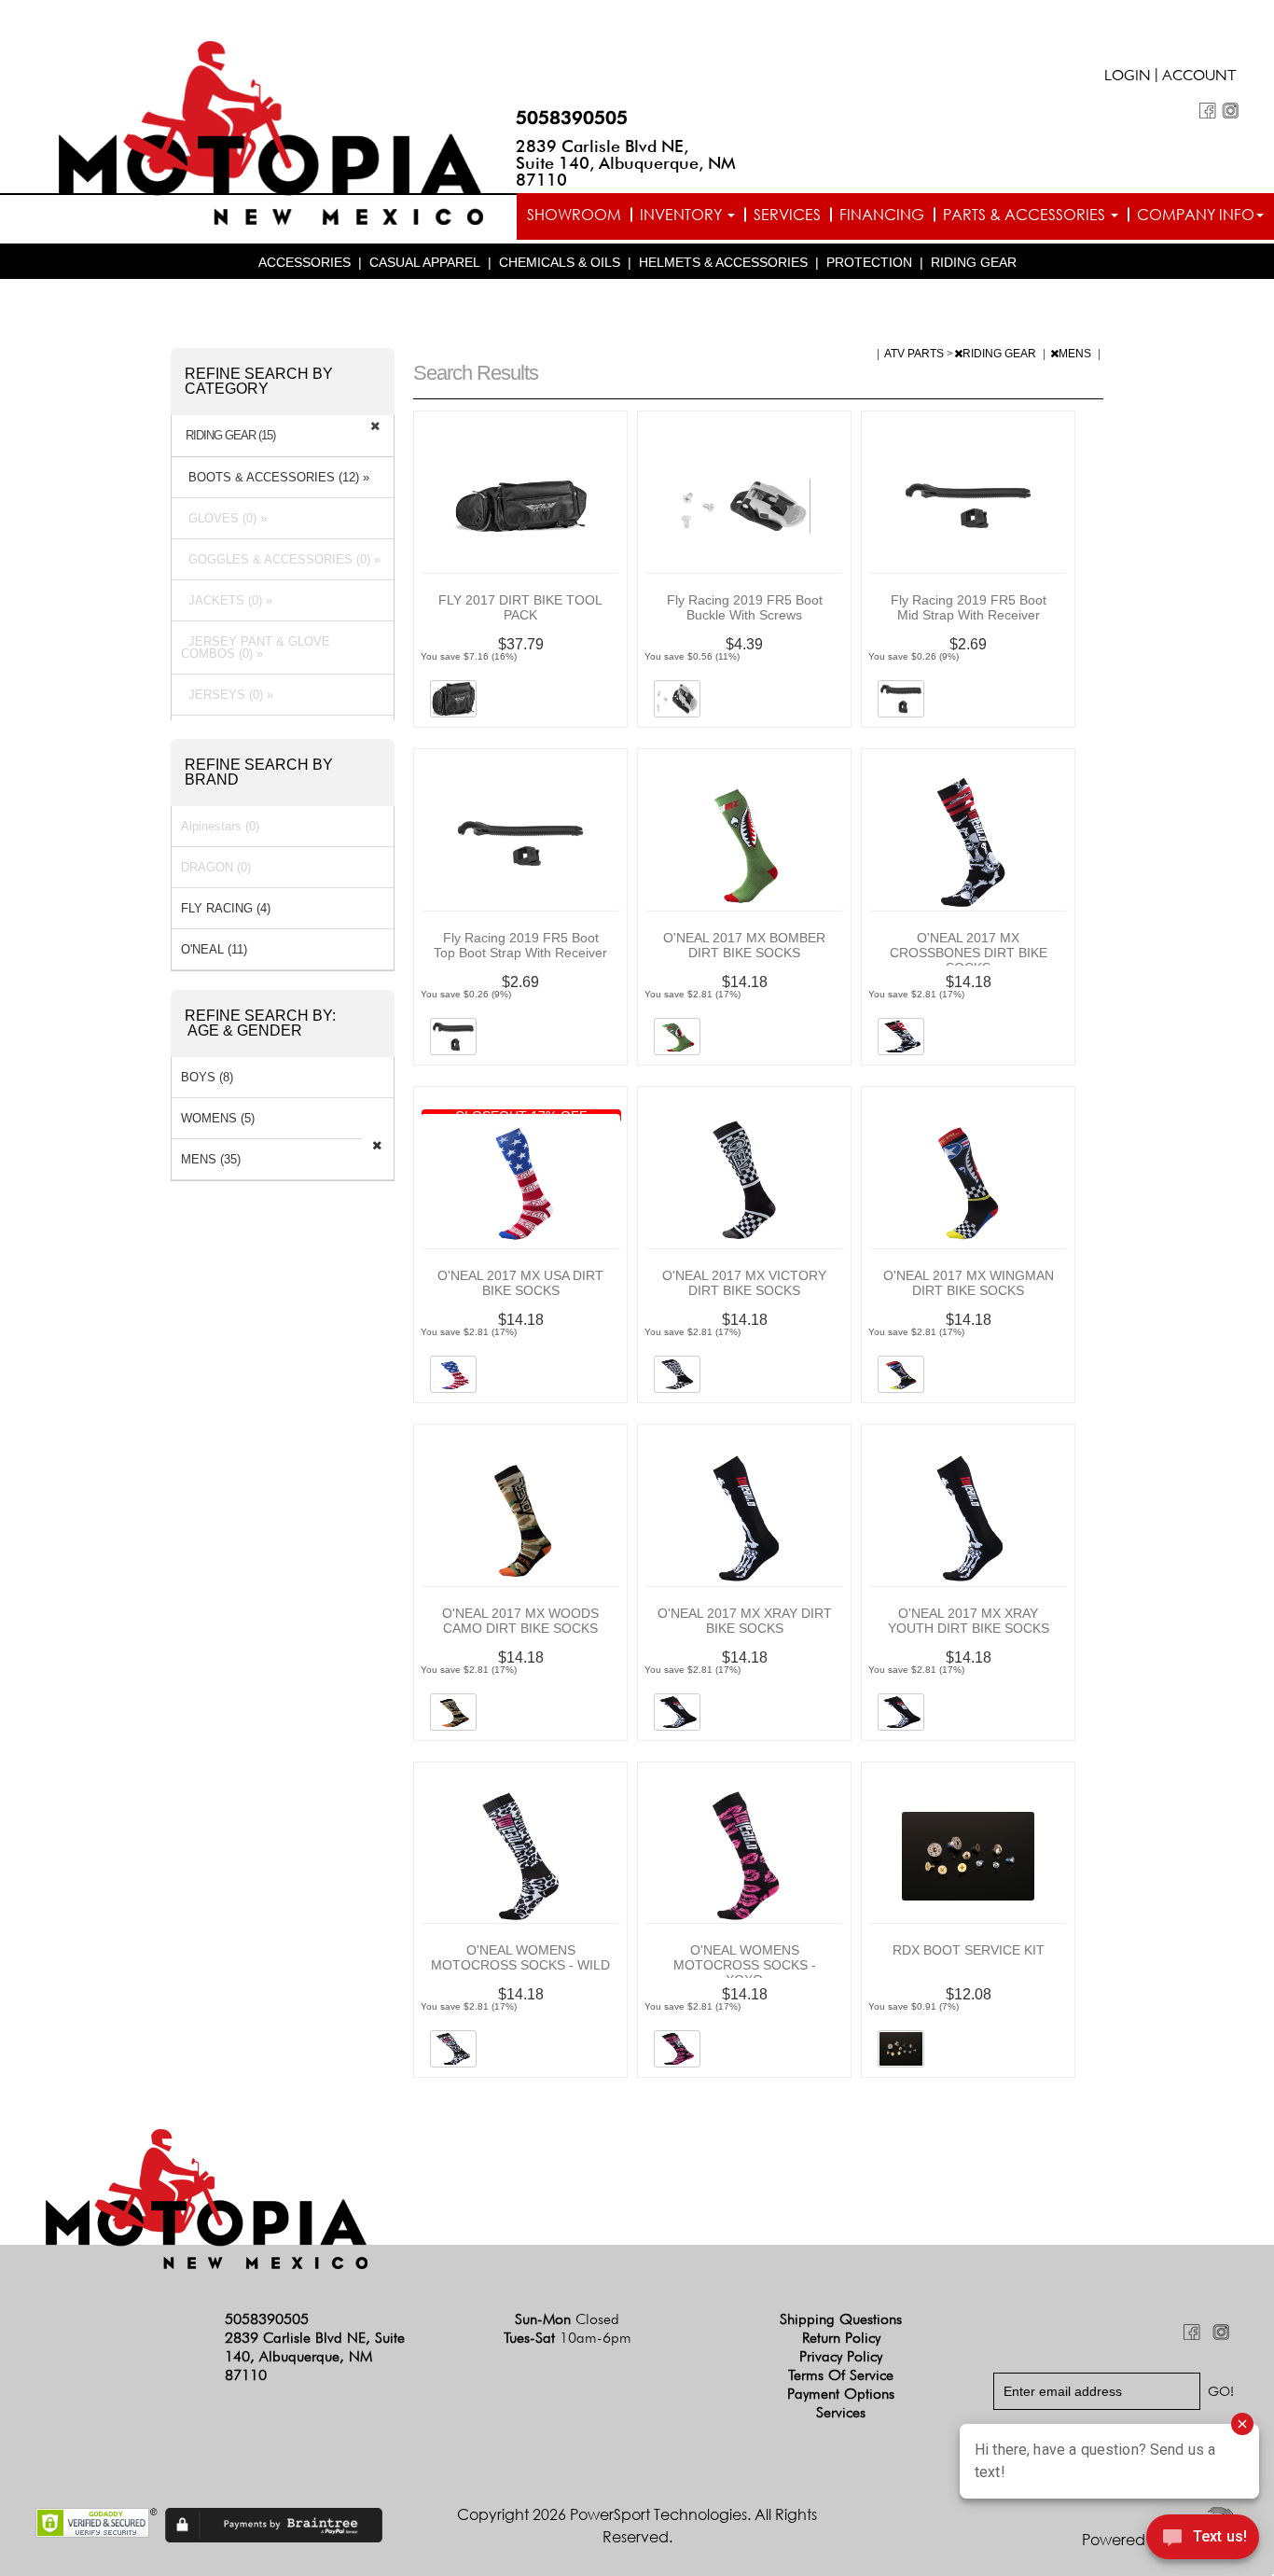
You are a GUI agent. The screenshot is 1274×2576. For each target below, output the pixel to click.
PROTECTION (869, 262)
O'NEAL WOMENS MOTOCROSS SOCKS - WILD (520, 1957)
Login (1128, 77)
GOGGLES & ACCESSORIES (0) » (281, 559)
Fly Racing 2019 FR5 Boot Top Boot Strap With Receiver (520, 945)
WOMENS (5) (218, 1118)
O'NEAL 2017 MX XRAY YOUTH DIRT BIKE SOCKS (969, 1621)
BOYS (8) (207, 1077)
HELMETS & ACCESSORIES (723, 262)
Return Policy (841, 2338)
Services (787, 215)
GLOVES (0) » (224, 518)
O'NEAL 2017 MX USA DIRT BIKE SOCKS (520, 1283)
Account (1199, 77)
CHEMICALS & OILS (560, 262)
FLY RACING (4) (226, 908)
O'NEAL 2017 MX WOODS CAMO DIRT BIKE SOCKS (520, 1621)
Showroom (574, 215)
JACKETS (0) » (227, 600)
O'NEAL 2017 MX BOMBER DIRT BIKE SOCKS (744, 945)
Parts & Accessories (1026, 215)
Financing (882, 215)
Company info (1196, 215)
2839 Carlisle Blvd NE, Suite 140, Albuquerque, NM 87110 (626, 163)
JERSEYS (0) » (227, 695)
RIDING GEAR (974, 262)
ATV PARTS (915, 354)
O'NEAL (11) (214, 949)
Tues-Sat (568, 2338)
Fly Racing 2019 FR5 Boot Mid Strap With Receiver (969, 607)
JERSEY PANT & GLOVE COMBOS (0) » (256, 647)
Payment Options (841, 2394)
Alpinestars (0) (220, 826)
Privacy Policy (841, 2356)
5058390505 (572, 118)
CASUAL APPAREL (425, 262)
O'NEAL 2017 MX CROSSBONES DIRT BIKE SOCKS (969, 953)
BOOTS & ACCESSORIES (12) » (275, 477)
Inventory (683, 215)
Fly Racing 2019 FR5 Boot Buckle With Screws (745, 607)
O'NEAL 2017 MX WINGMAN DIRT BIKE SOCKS (969, 1283)
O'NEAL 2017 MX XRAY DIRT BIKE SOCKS (745, 1621)
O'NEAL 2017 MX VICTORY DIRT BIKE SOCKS (744, 1283)
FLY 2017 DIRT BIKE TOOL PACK (520, 607)
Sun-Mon (567, 2319)
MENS (1076, 354)
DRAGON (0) (216, 867)
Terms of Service (841, 2375)
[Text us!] (1203, 2540)
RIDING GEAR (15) (230, 436)
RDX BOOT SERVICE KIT (969, 1950)
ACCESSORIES (305, 262)
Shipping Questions (841, 2319)
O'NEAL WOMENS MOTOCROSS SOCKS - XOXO (745, 1965)
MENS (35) (211, 1159)
